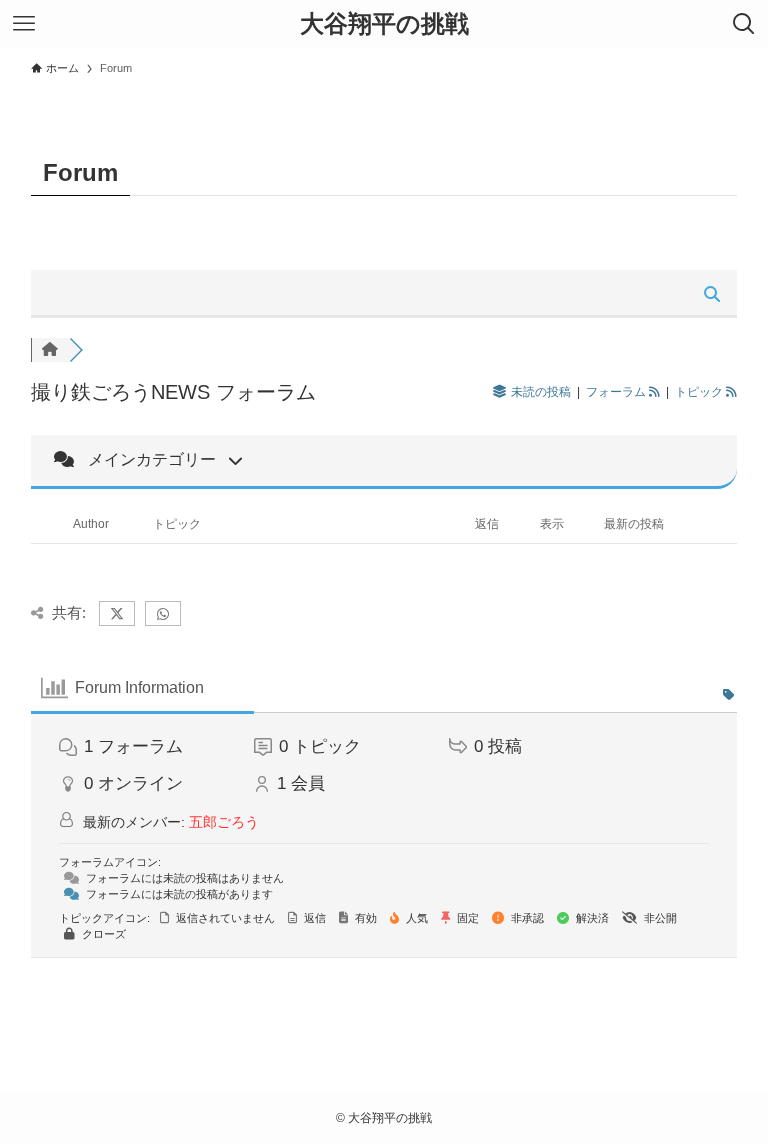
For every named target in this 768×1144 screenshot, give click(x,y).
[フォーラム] (50, 350)
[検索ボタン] (744, 24)
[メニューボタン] (24, 24)
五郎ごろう (224, 822)
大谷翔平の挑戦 (384, 24)
